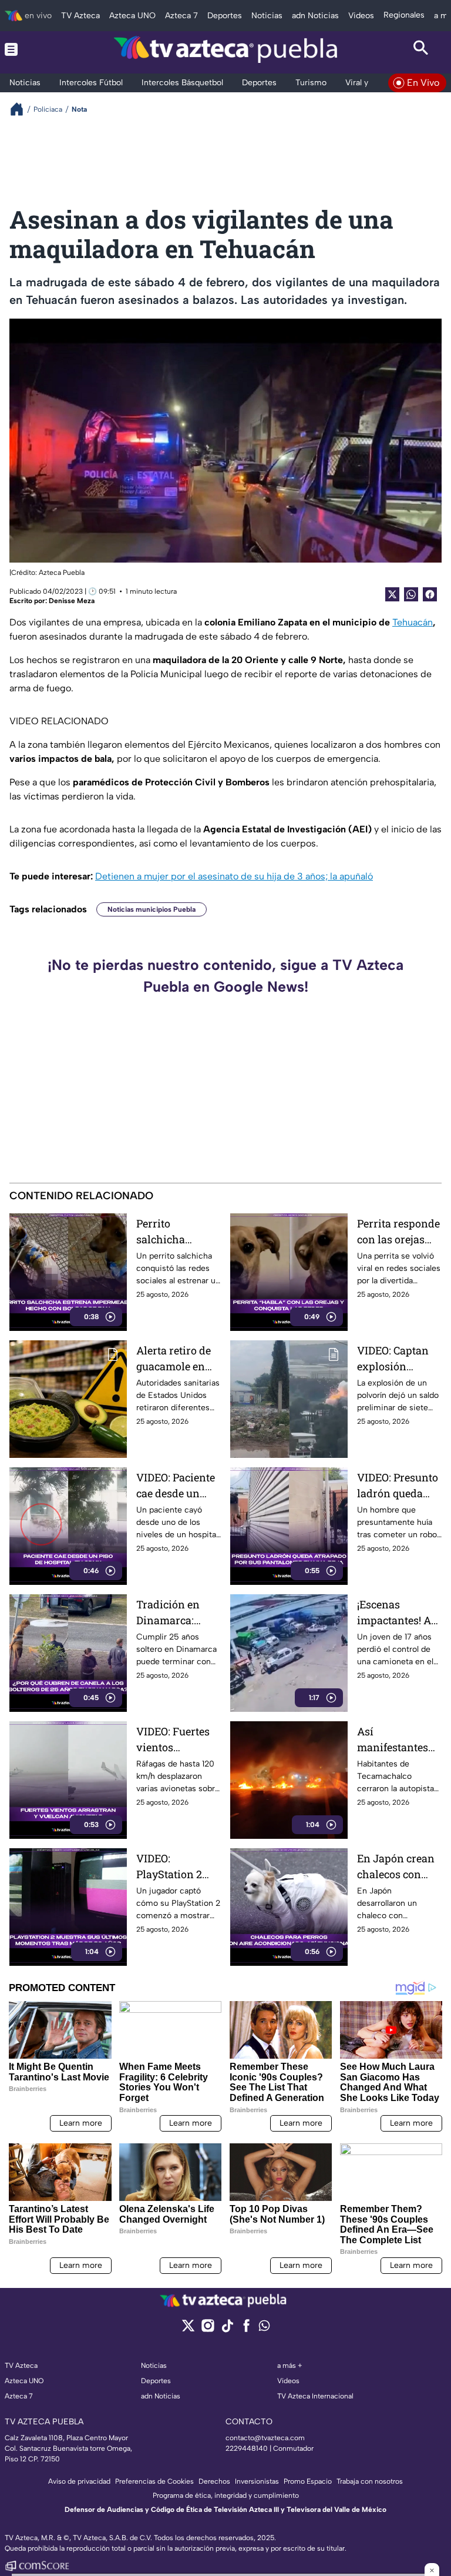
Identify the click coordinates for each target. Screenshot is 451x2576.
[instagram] (208, 2329)
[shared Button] (411, 594)
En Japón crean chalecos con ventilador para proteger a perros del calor (399, 1867)
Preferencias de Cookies (154, 2481)
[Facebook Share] (430, 594)
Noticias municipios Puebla (152, 909)
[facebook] (246, 2329)
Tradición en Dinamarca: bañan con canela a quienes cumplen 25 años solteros (179, 1613)
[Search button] (421, 49)
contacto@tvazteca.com (265, 2438)
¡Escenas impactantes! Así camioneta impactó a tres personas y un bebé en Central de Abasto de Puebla (398, 1613)
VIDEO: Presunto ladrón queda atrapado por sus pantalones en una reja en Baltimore (399, 1486)
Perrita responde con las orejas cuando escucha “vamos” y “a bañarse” (398, 1232)
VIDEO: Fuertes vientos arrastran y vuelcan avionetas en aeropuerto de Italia (173, 1740)
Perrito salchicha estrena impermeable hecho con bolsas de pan (170, 1232)
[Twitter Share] (392, 594)
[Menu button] (30, 49)
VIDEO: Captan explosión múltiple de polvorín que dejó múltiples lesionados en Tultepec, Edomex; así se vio (393, 1359)
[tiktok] (227, 2329)
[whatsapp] (264, 2328)
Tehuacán (413, 622)
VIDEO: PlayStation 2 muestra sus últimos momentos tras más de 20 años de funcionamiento (176, 1867)
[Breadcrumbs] (21, 109)
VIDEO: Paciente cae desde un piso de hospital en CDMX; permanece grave (176, 1486)
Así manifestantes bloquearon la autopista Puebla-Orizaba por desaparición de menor (399, 1740)
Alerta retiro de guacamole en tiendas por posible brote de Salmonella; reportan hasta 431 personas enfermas (175, 1359)
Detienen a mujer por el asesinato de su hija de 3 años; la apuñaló (234, 876)
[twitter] (188, 2329)
